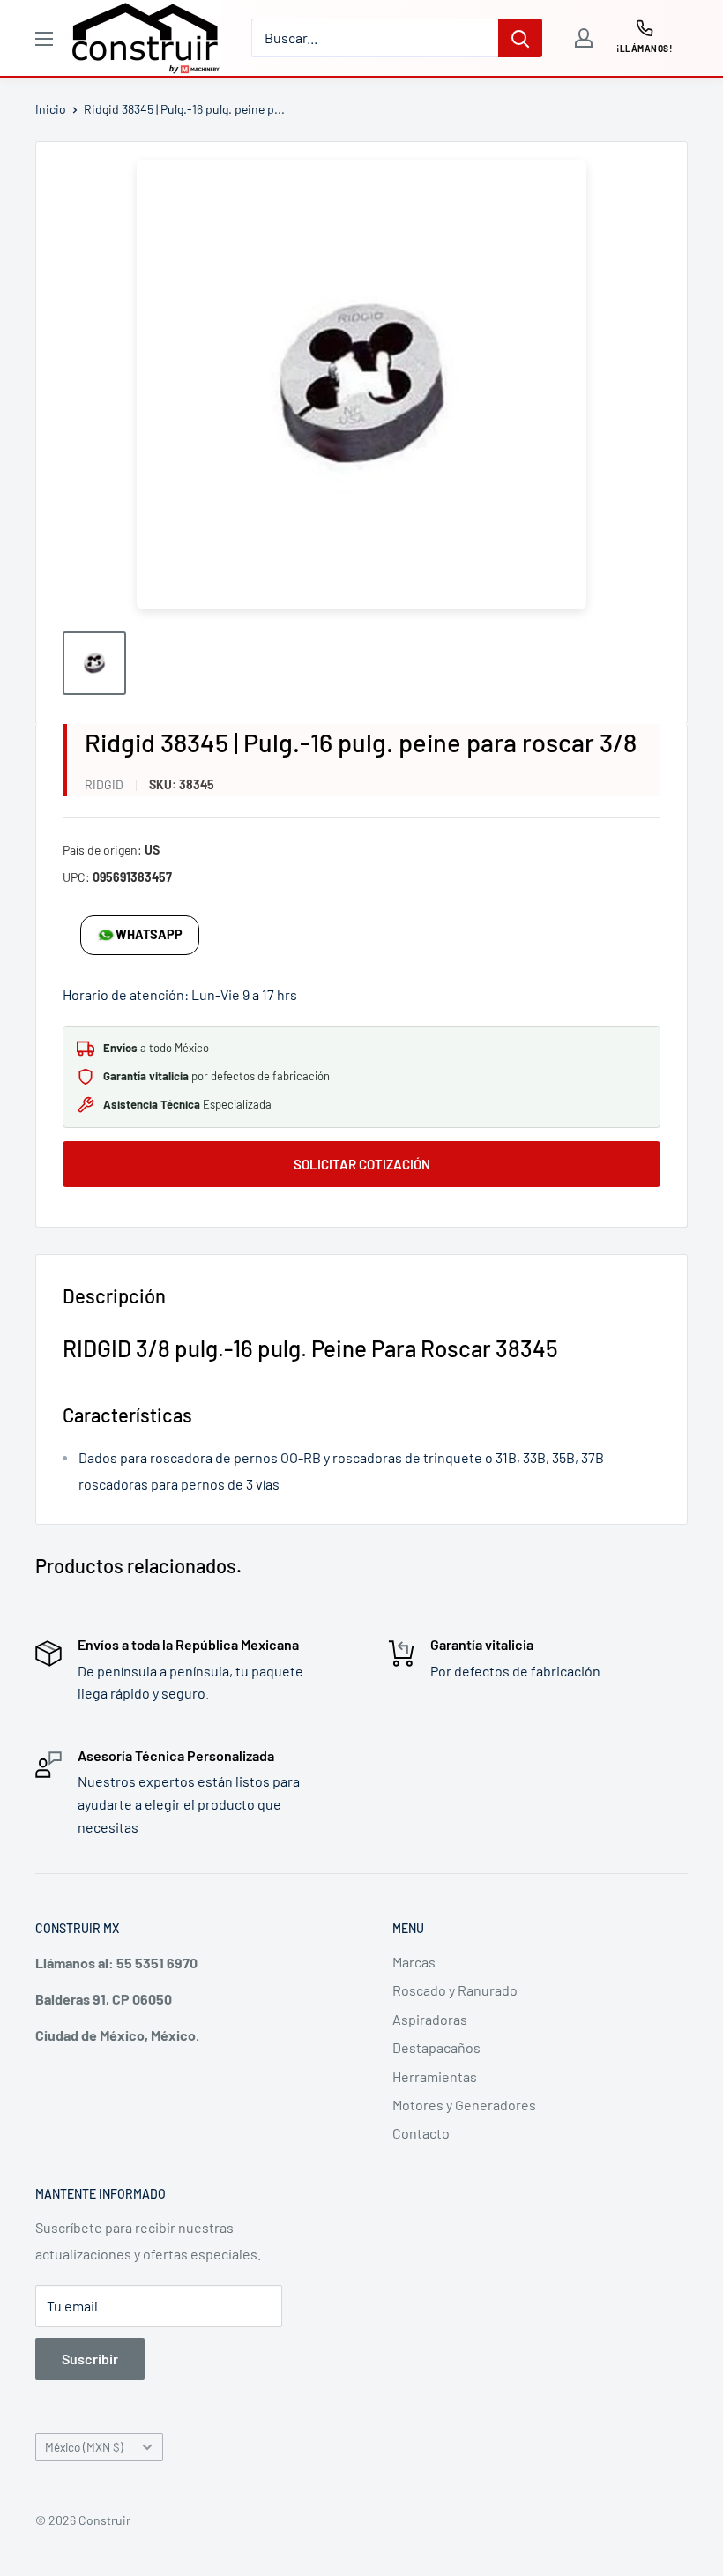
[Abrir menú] (44, 39)
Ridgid (104, 784)
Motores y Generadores (464, 2105)
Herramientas (435, 2076)
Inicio (51, 109)
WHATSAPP (149, 934)
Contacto (421, 2133)
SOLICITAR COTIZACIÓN (362, 1164)
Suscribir (90, 2359)
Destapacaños (436, 2047)
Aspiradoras (430, 2019)
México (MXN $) (84, 2447)
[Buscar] (520, 38)
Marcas (414, 1962)
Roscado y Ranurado (455, 1990)
